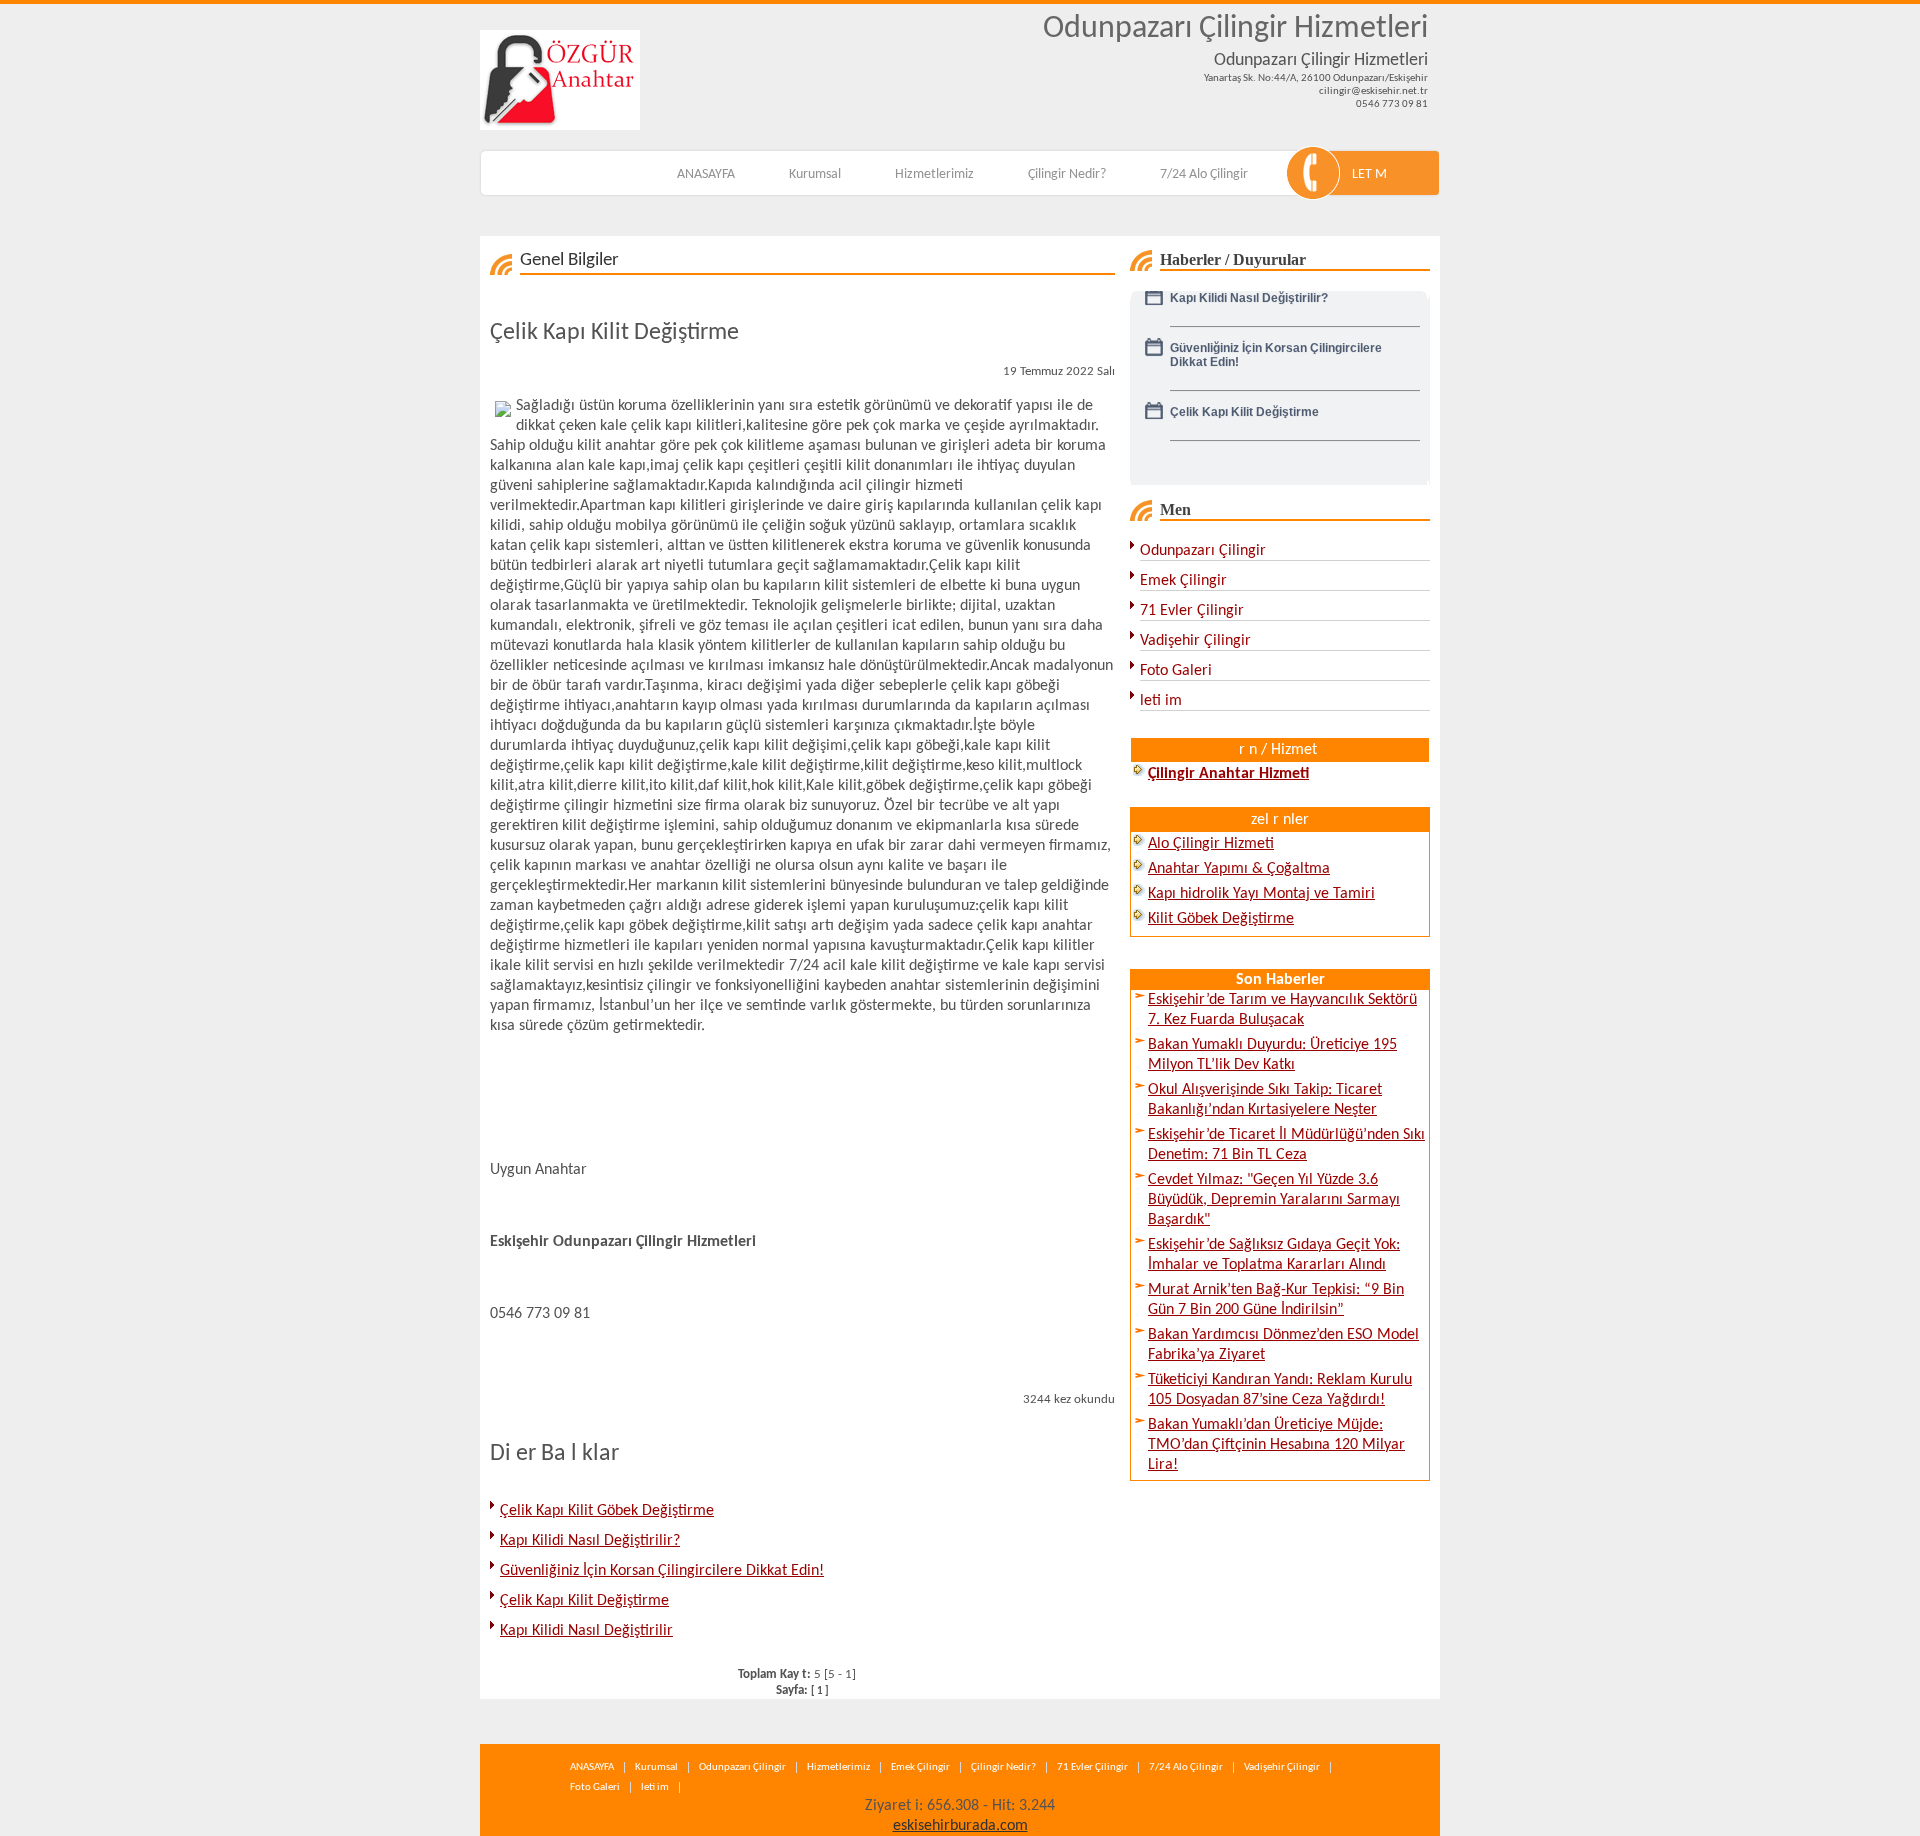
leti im (1161, 701)
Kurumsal (815, 174)
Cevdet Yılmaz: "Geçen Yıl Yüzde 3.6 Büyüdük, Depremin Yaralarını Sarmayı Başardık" (1274, 1200)
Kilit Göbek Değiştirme (1221, 919)
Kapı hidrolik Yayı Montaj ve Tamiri (1261, 894)
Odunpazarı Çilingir (1203, 551)
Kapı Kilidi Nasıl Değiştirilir (586, 1631)
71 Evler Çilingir (1192, 611)
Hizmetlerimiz (934, 174)
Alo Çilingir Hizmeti (1211, 844)
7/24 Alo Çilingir (1204, 174)
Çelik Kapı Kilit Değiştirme (584, 1601)
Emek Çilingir (1183, 581)
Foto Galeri (1176, 671)
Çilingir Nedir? (1067, 174)
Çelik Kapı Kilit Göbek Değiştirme (607, 1511)
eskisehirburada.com (960, 1826)
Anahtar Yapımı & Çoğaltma (1239, 869)
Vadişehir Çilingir (1195, 641)
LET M (1369, 174)
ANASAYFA (706, 174)
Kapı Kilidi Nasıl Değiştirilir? (590, 1541)
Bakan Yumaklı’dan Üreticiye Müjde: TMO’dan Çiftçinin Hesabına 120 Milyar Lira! (1276, 1445)
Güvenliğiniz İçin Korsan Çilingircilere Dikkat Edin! (662, 1571)
